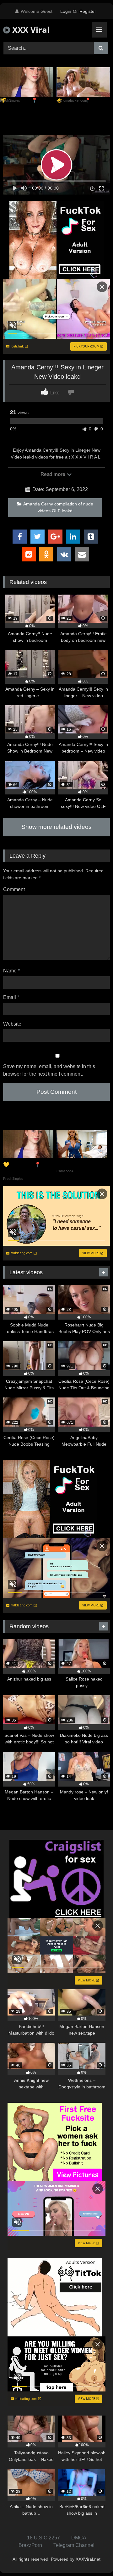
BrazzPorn (30, 2545)
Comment (14, 889)
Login (66, 11)
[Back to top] (94, 2557)
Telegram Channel (74, 2545)
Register (88, 11)
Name (11, 971)
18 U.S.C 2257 (43, 2538)
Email (11, 997)
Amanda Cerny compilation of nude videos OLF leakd (58, 507)
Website (12, 1024)
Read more (53, 474)
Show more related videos (56, 827)
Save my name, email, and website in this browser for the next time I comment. (49, 1070)
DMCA (79, 2538)
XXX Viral (30, 30)
